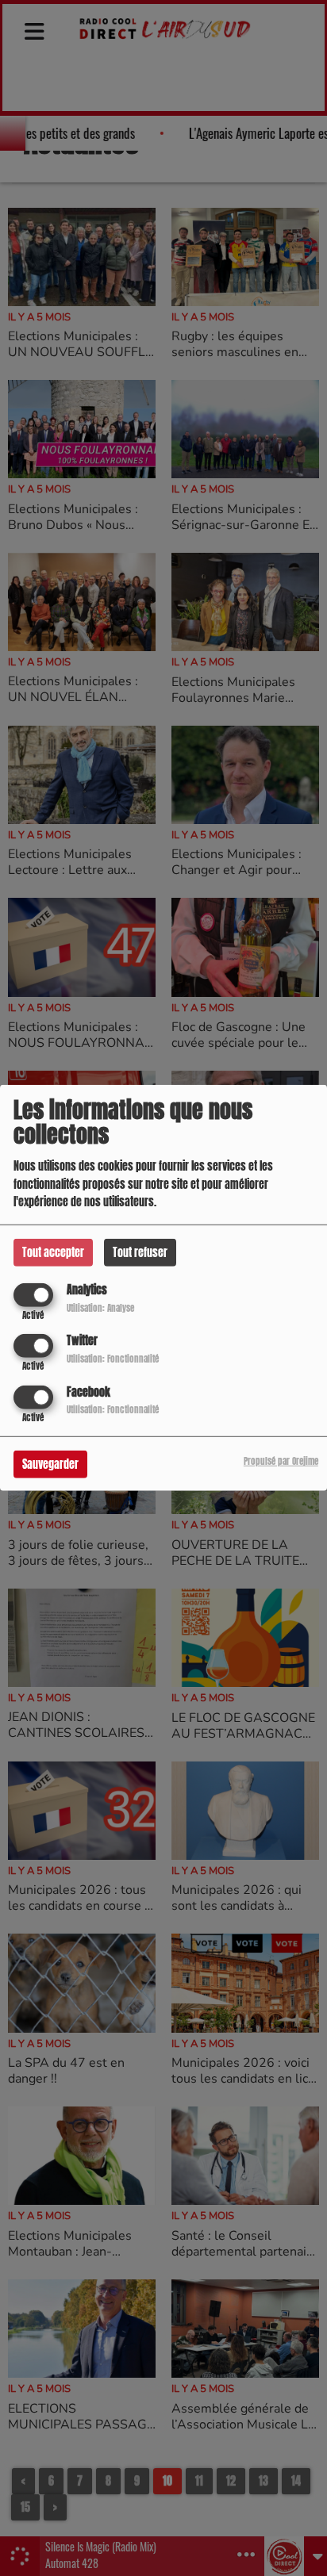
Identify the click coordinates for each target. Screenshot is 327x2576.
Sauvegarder (50, 1464)
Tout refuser (140, 1253)
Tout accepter (53, 1253)
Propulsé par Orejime (281, 1460)
